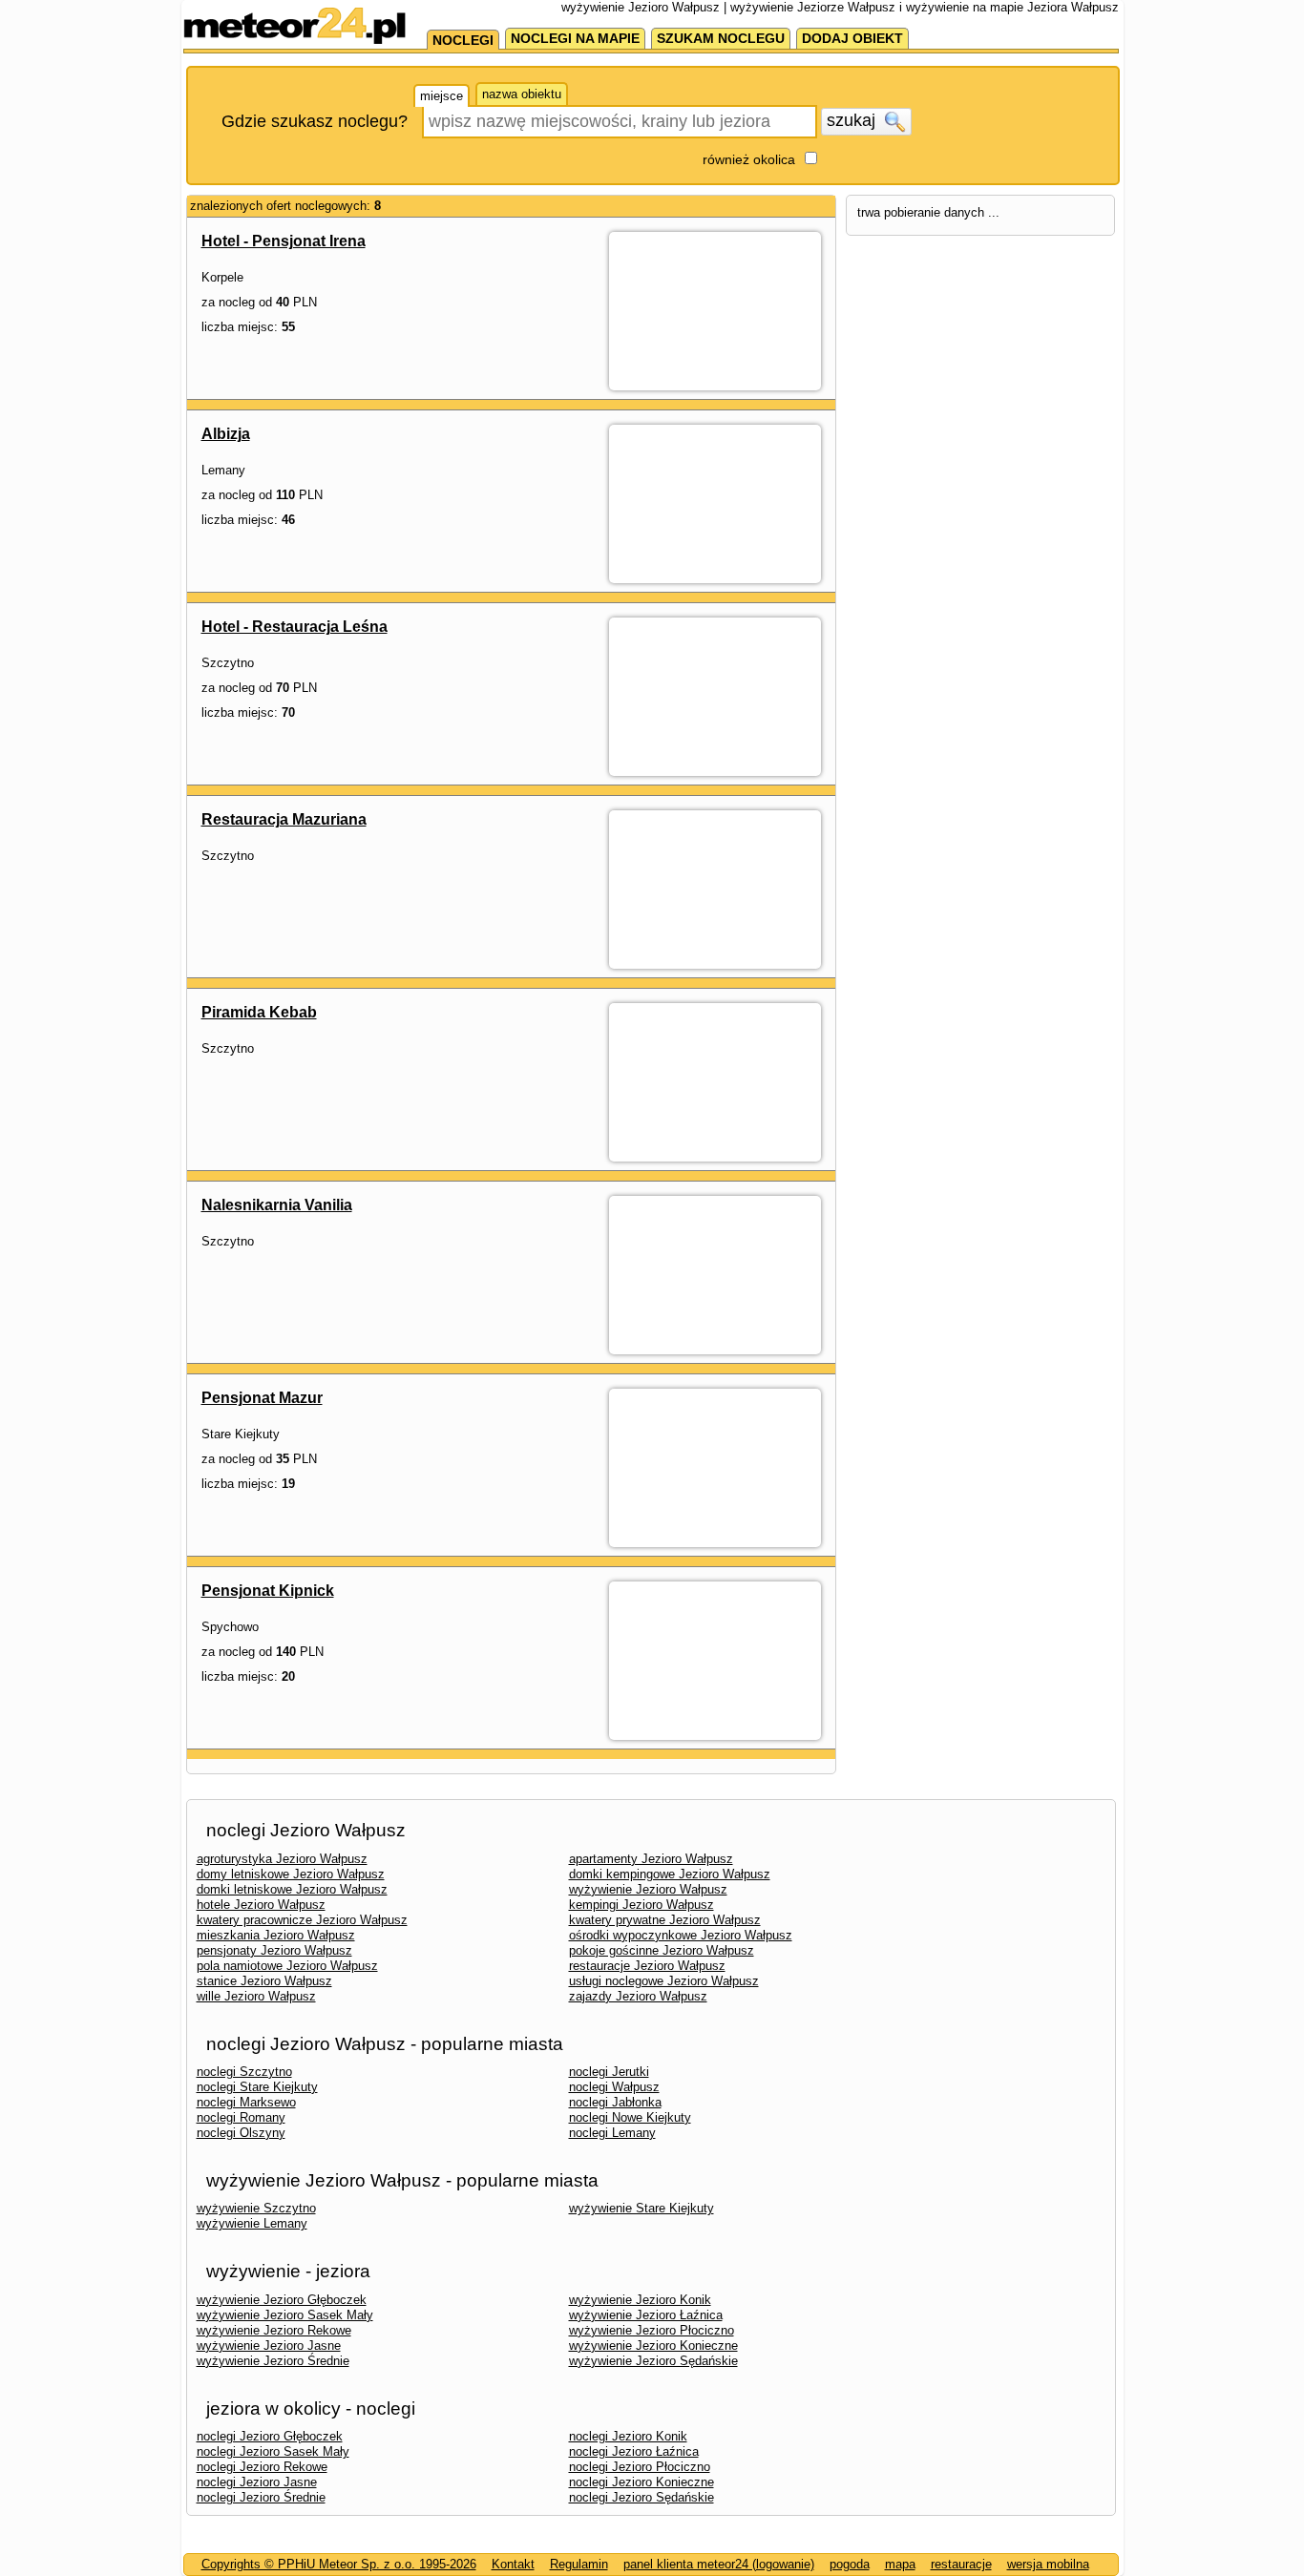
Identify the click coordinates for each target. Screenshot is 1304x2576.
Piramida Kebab (259, 1012)
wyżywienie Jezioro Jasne (269, 2346)
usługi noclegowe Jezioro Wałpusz (664, 1981)
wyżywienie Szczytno (256, 2208)
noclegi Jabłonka (615, 2102)
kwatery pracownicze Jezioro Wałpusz (302, 1920)
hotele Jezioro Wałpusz (261, 1905)
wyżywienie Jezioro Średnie (273, 2361)
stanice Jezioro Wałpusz (264, 1981)
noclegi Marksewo (246, 2102)
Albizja (226, 434)
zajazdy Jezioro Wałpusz (638, 1996)
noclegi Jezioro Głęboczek (270, 2436)
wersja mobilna (1048, 2564)
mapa (900, 2564)
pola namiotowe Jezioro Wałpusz (287, 1966)
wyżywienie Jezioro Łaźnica (646, 2315)
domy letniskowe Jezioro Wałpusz (291, 1874)
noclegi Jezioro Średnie (261, 2497)
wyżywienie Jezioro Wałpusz (648, 1889)
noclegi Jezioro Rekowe (262, 2467)
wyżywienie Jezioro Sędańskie (653, 2361)
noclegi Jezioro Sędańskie (641, 2497)
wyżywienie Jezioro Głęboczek (282, 2300)
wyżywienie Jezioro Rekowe (274, 2330)
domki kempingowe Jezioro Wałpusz (670, 1874)
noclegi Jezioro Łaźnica (634, 2451)
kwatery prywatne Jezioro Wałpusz (665, 1920)
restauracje (961, 2564)
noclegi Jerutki (609, 2072)
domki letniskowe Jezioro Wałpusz (292, 1889)
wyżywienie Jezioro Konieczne (653, 2346)
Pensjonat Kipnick (268, 1591)
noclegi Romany (241, 2117)
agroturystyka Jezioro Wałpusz (282, 1859)
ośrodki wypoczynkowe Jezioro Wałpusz (681, 1935)
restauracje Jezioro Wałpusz (647, 1966)
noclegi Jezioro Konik (628, 2436)
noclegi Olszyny (241, 2133)
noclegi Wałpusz (614, 2087)
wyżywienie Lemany (252, 2223)
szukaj (853, 120)
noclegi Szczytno (244, 2072)
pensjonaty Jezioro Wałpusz (274, 1950)
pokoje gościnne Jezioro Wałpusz (662, 1950)
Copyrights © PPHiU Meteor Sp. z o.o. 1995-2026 (339, 2564)
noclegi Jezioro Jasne (257, 2482)
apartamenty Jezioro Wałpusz (651, 1859)
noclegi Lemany (612, 2133)
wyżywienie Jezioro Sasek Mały (285, 2315)
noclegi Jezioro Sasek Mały (273, 2451)
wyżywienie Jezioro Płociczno (652, 2330)
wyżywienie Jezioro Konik (640, 2300)
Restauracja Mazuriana (284, 819)
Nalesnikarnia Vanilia (277, 1205)
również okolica (749, 159)
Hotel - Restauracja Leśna (294, 627)
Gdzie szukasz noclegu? (315, 121)
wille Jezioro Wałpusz (256, 1996)
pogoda (850, 2564)
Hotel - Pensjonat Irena (284, 241)
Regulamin (579, 2564)
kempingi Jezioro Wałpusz (641, 1905)
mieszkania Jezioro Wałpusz (276, 1935)
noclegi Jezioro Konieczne (641, 2482)
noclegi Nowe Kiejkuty (630, 2117)
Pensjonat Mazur (262, 1398)
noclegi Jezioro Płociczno (640, 2467)
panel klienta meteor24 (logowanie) (719, 2564)
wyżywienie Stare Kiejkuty (641, 2208)
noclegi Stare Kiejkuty (257, 2087)
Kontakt (513, 2564)
